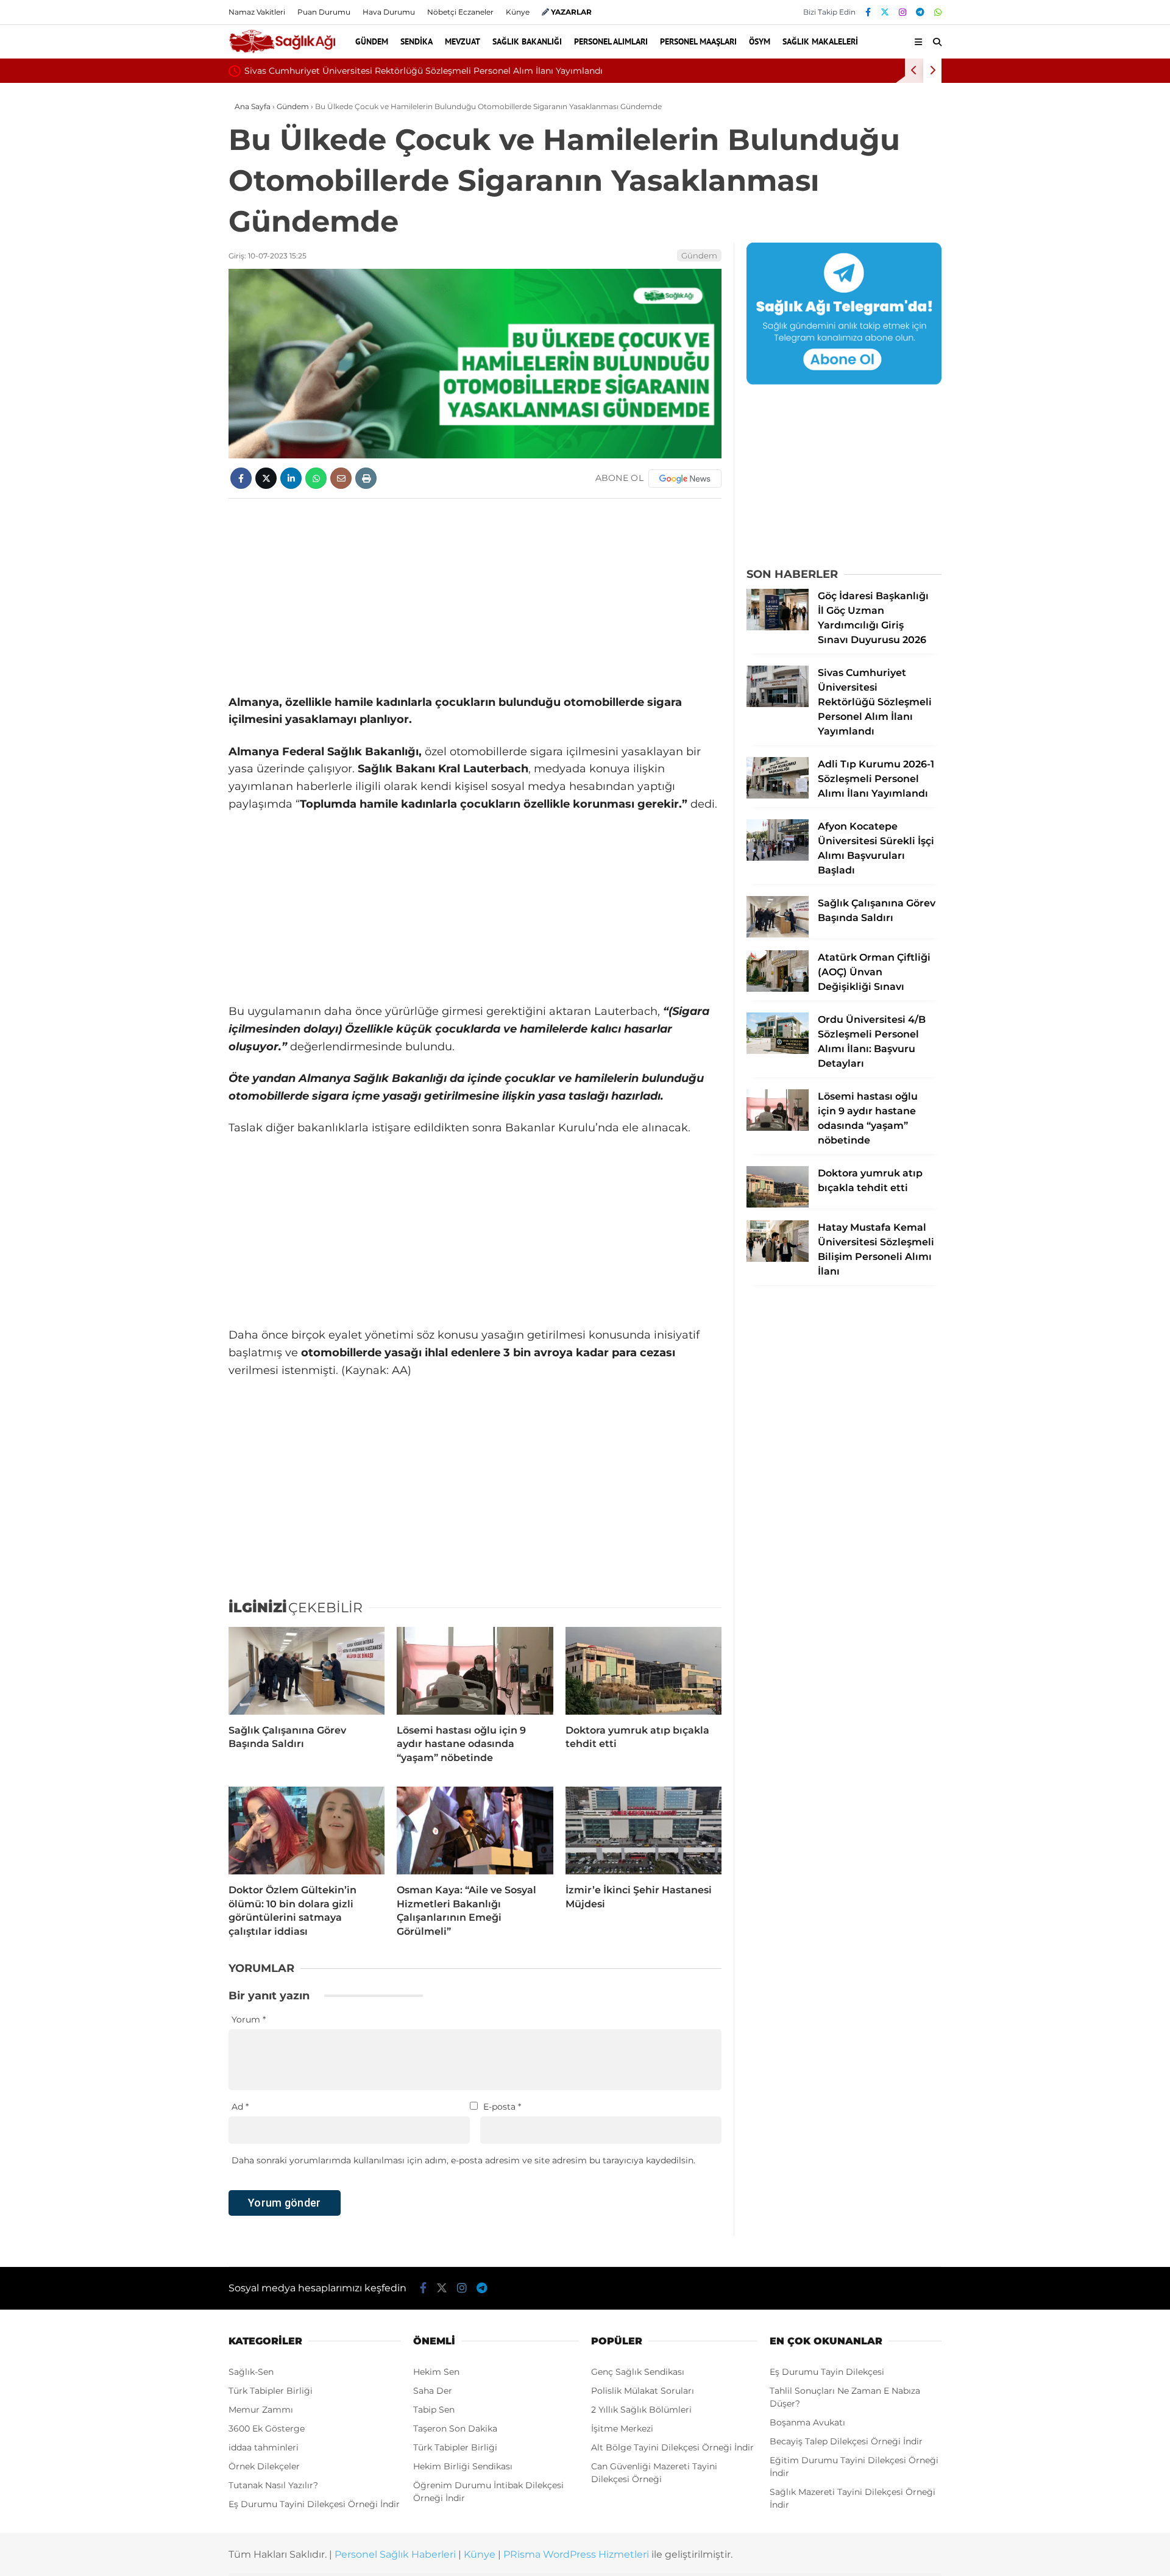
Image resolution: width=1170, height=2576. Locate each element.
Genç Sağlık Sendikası (638, 2372)
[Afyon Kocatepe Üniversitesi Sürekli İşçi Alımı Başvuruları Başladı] (778, 858)
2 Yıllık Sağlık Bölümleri (641, 2410)
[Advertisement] (475, 596)
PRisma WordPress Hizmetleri (576, 2554)
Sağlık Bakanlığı (527, 41)
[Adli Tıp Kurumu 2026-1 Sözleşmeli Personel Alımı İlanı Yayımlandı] (778, 795)
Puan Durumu (324, 12)
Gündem (372, 41)
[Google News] (685, 479)
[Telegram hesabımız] (920, 12)
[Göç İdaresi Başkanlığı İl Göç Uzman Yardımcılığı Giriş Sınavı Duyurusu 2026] (778, 627)
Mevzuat (463, 41)
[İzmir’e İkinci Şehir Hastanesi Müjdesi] (643, 1831)
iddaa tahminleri (264, 2447)
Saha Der (433, 2391)
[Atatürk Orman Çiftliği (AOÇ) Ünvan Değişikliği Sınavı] (778, 989)
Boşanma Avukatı (807, 2422)
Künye (518, 12)
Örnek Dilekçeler (264, 2466)
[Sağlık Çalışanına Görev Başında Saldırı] (307, 1671)
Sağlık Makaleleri (820, 41)
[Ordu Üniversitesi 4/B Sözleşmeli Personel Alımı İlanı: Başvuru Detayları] (778, 1051)
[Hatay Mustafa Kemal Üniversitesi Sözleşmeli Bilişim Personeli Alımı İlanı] (778, 1259)
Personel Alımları (611, 41)
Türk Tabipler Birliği (271, 2391)
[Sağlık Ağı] (282, 51)
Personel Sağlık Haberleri (395, 2554)
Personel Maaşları (698, 41)
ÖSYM (760, 41)
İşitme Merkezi (622, 2428)
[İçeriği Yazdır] (366, 478)
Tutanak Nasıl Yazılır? (273, 2485)
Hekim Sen (436, 2372)
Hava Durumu (389, 12)
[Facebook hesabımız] (868, 12)
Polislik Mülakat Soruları (643, 2391)
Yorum (249, 2019)
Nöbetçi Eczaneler (460, 12)
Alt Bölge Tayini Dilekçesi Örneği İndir (672, 2447)
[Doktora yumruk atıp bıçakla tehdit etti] (643, 1671)
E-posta (502, 2107)
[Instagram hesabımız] (902, 12)
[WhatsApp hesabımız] (938, 12)
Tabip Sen (434, 2410)
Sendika (417, 41)
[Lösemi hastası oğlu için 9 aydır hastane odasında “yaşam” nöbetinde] (475, 1671)
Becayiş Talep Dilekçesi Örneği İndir (846, 2441)
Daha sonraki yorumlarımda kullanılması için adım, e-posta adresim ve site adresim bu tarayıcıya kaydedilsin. (463, 2160)
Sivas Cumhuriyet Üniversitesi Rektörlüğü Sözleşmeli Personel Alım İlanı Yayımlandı (424, 71)
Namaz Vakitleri (257, 12)
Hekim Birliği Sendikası (463, 2466)
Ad (240, 2107)
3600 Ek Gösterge (267, 2428)
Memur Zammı (261, 2410)
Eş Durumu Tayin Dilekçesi (827, 2372)
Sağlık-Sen (251, 2372)
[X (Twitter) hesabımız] (885, 12)
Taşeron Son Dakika (455, 2428)
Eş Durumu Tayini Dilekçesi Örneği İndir (314, 2504)
